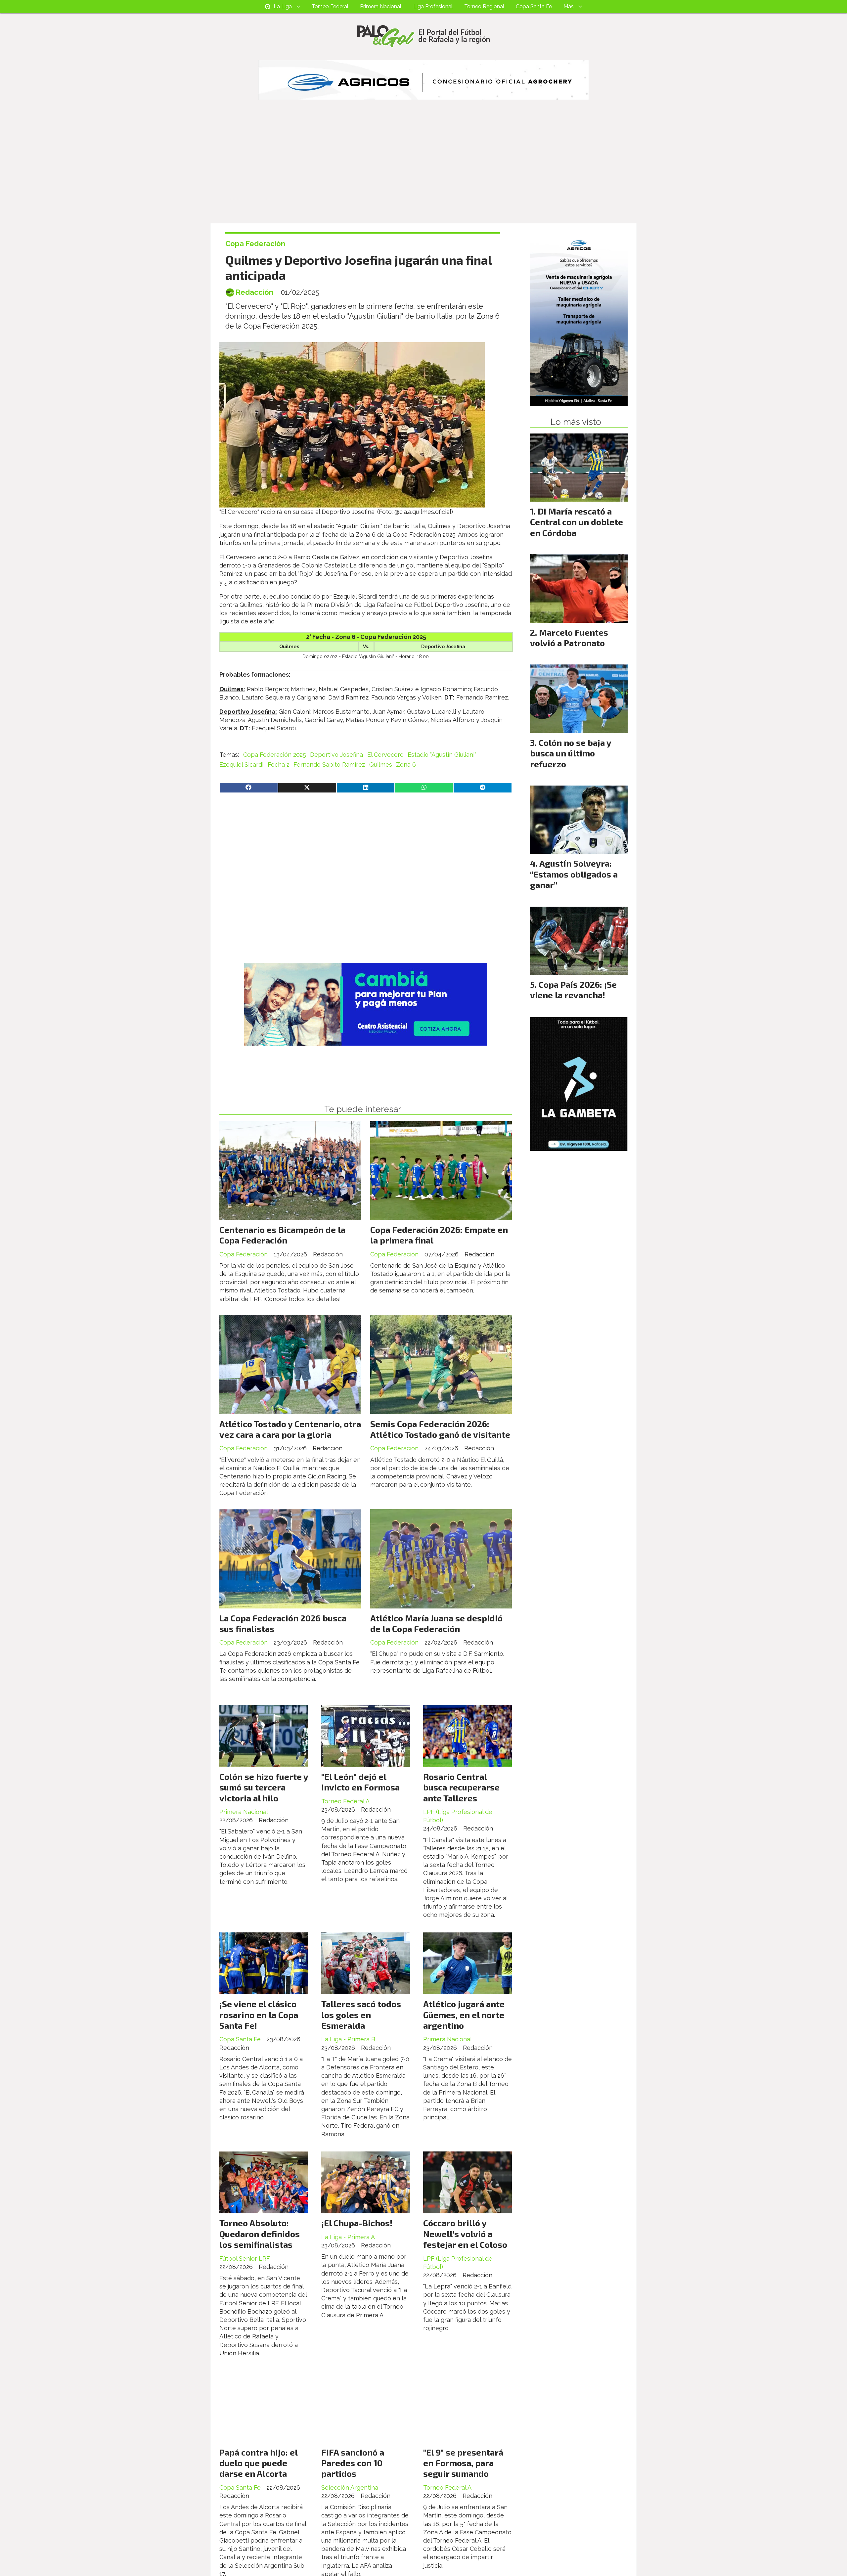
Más (569, 6)
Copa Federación (255, 244)
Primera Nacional (381, 6)
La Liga (283, 6)
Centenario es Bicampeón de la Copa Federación (282, 1235)
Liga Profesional (433, 6)
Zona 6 (406, 765)
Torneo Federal (330, 6)
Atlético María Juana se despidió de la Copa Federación (436, 1623)
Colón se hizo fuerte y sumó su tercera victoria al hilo (264, 1787)
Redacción (254, 292)
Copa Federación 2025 (275, 755)
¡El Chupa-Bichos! (357, 2223)
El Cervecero (385, 755)
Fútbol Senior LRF (245, 2259)
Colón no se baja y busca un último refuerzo (571, 753)
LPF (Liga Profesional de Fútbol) (458, 1816)
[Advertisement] (423, 173)
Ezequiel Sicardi (241, 765)
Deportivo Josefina (336, 755)
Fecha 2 (279, 765)
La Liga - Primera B (348, 2039)
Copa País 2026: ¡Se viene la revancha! (573, 990)
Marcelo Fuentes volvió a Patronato (569, 637)
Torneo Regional (484, 6)
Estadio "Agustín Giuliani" (442, 755)
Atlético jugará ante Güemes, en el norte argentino (464, 2014)
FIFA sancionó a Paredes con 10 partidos (353, 2463)
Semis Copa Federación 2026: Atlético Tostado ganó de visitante (440, 1429)
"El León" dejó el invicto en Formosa (360, 1782)
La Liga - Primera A (348, 2237)
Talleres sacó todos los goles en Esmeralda (361, 2014)
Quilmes (381, 765)
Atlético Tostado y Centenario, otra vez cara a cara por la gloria (290, 1429)
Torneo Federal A (345, 1801)
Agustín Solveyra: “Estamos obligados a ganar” (574, 874)
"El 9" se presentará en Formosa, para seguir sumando (463, 2463)
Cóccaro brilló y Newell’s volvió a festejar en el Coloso (465, 2234)
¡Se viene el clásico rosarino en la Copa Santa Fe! (259, 2014)
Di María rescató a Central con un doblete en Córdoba (577, 522)
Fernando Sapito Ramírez (329, 765)
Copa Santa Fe (534, 6)
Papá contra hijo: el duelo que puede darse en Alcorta (258, 2463)
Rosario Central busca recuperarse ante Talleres (461, 1787)
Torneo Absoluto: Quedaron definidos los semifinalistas (260, 2234)
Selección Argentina (350, 2487)
